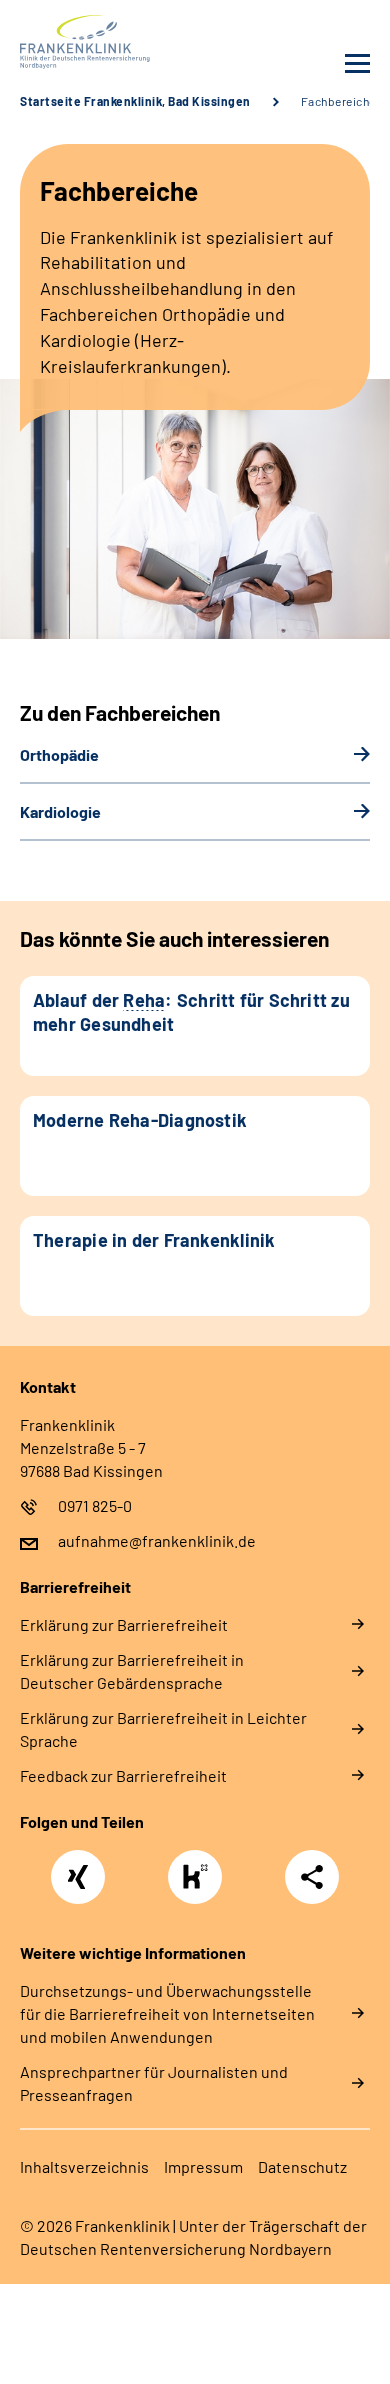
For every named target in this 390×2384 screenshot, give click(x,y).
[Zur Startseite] (102, 42)
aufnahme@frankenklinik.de (157, 1540)
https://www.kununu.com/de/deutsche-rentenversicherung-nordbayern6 (200, 1882)
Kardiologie (60, 811)
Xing (78, 1866)
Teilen (312, 1877)
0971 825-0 (95, 1505)
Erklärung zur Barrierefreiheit (124, 1624)
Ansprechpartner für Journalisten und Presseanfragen (154, 2083)
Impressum (203, 2166)
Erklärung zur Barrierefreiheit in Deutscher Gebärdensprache (132, 1671)
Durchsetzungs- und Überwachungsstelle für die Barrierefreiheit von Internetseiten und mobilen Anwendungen (167, 2013)
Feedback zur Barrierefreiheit (123, 1775)
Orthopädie (59, 754)
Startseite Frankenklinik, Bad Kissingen (135, 101)
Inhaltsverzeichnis (84, 2166)
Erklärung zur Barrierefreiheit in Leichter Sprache (163, 1729)
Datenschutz (302, 2166)
